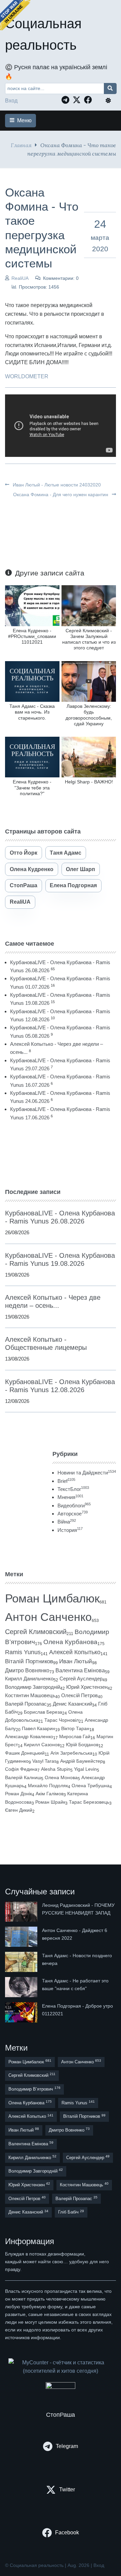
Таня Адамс (66, 853)
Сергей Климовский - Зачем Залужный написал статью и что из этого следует (89, 639)
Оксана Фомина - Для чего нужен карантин (61, 495)
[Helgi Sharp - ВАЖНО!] (89, 757)
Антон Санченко (48, 1617)
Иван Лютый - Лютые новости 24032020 (56, 485)
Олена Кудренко (32, 869)
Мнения (70, 1497)
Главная (21, 145)
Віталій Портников (29, 1661)
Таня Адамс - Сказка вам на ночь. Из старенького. (32, 712)
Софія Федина (21, 1769)
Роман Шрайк (50, 1802)
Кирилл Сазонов (42, 1745)
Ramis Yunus (23, 1652)
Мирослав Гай (75, 1736)
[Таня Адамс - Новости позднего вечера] (22, 1962)
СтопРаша (24, 885)
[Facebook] (90, 100)
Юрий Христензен (87, 1687)
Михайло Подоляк (48, 1786)
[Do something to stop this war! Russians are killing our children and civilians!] (15, 15)
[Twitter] (78, 100)
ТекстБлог (73, 1489)
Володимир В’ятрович (34, 2089)
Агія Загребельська (71, 1753)
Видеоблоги (74, 1506)
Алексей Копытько (75, 1652)
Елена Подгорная (73, 885)
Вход (11, 101)
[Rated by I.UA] (61, 2387)
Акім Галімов (50, 1794)
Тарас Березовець (89, 1802)
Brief (66, 1481)
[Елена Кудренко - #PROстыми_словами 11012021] (32, 605)
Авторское (73, 1514)
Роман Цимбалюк (52, 1598)
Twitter (67, 2489)
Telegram (67, 2446)
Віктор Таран (75, 1728)
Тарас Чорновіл (62, 1720)
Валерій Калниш (23, 1777)
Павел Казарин (38, 1728)
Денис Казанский (72, 1704)
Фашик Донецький (25, 1753)
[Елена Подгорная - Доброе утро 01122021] (22, 2012)
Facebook (67, 2532)
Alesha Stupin (56, 1769)
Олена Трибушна (91, 1786)
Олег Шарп (80, 869)
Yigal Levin (85, 1769)
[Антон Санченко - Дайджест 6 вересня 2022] (22, 1937)
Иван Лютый (76, 1661)
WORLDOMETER (27, 376)
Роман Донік (18, 1794)
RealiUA (20, 278)
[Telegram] (67, 100)
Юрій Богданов (82, 1745)
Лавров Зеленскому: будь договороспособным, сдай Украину (89, 715)
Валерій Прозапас (26, 1704)
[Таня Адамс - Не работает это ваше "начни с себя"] (22, 1987)
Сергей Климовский (36, 1632)
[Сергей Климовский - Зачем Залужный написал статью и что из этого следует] (89, 605)
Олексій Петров (79, 1695)
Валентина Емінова (80, 1670)
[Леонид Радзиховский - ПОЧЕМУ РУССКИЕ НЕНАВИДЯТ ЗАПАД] (22, 1912)
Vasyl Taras (44, 1761)
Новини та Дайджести (87, 1473)
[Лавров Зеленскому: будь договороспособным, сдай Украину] (89, 681)
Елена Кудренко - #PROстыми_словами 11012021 (32, 636)
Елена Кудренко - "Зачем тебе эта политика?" (32, 788)
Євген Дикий (19, 1810)
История (70, 1530)
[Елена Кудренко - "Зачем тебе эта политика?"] (32, 757)
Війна (67, 1522)
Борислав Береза (43, 1712)
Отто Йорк (24, 853)
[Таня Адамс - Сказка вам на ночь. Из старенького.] (32, 681)
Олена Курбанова (70, 1642)
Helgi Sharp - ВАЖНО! (89, 782)
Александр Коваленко (29, 1736)
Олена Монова (61, 1777)
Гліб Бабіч (71, 2212)
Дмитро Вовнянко (27, 1670)
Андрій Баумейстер (82, 1761)
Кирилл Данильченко (29, 1679)
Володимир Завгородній (33, 1687)
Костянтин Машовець (30, 1695)
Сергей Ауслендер (81, 1679)
